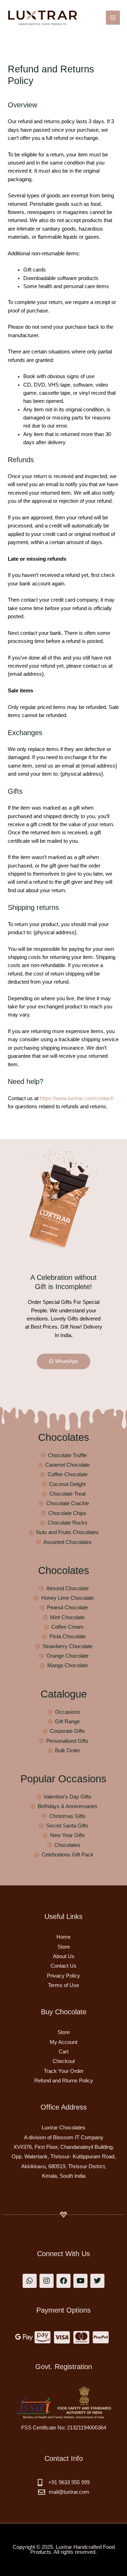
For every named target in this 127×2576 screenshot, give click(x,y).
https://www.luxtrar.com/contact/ (77, 1098)
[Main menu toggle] (113, 18)
